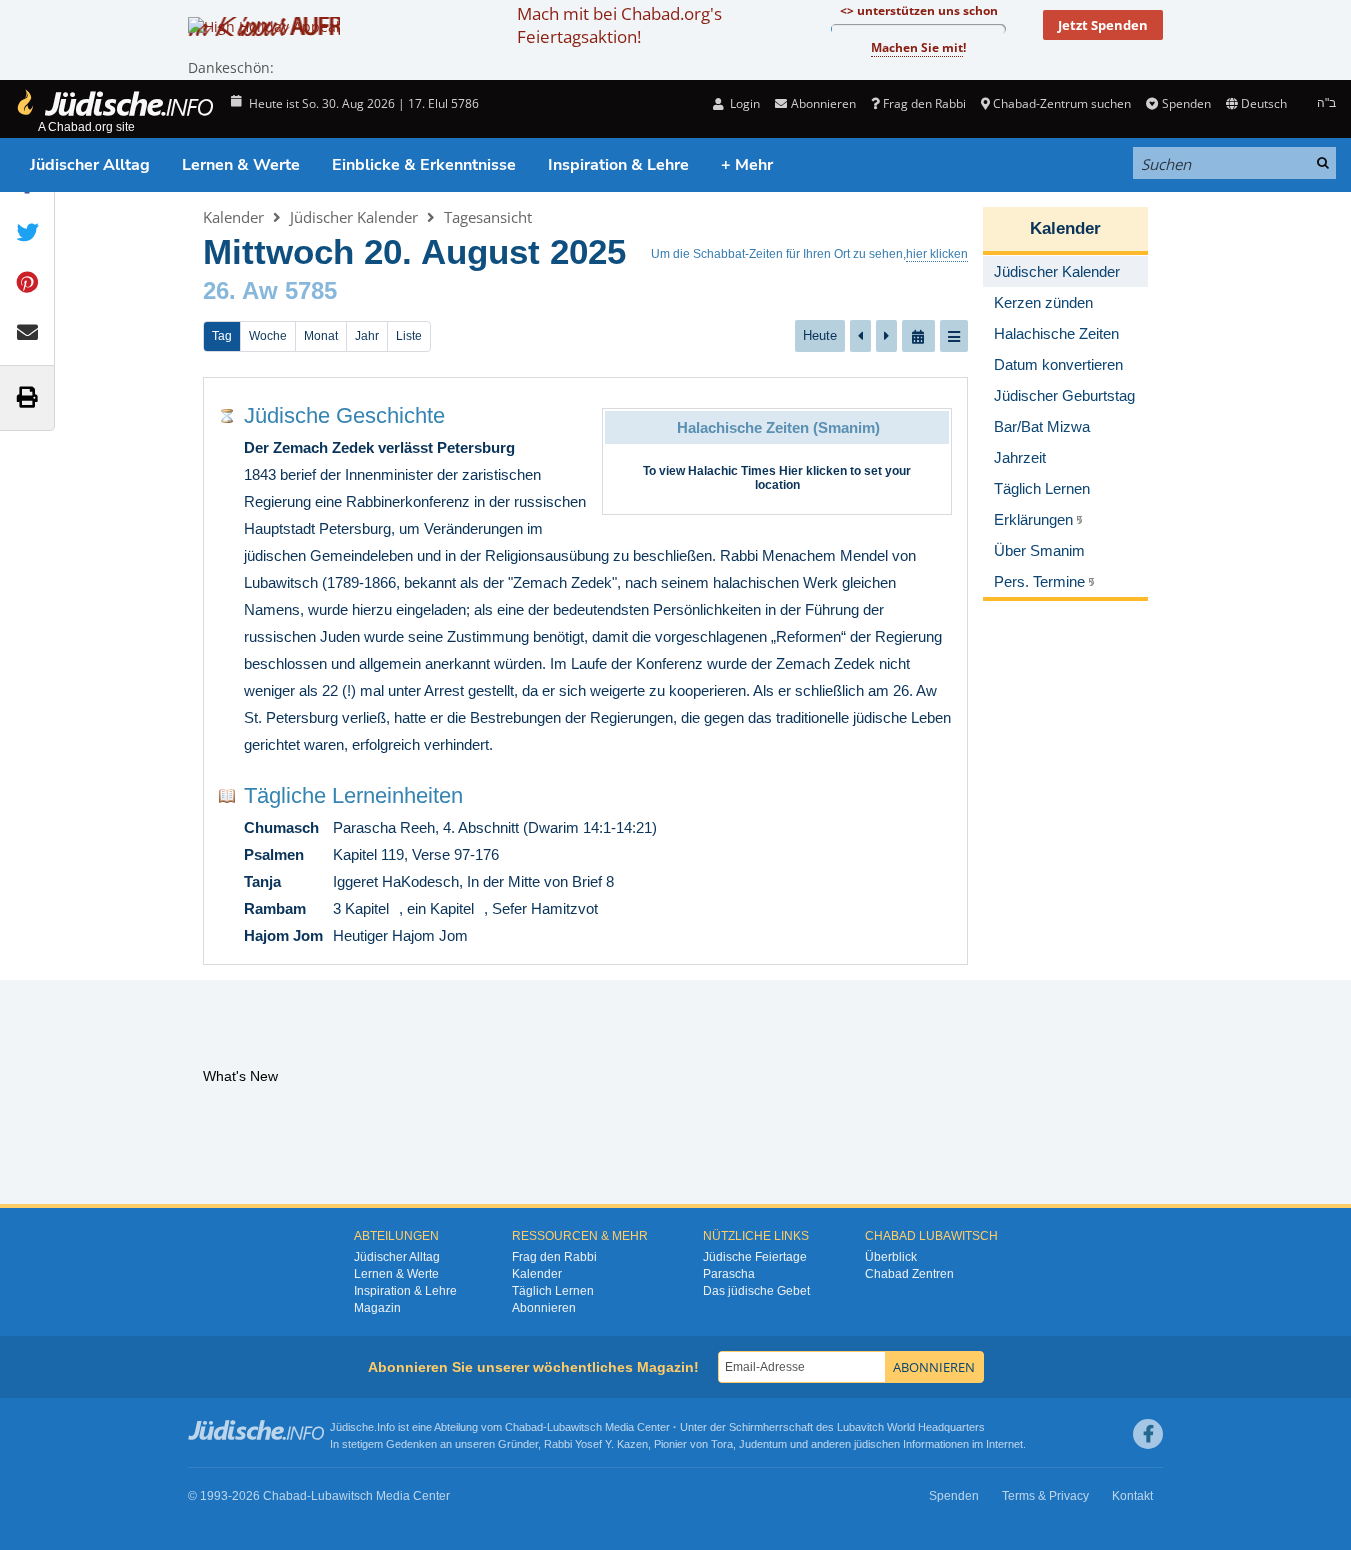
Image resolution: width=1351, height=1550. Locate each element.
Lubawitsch (574, 1427)
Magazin (377, 1308)
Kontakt (1132, 1496)
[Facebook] (1148, 1434)
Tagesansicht (488, 217)
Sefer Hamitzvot (545, 908)
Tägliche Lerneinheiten (353, 795)
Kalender (233, 217)
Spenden (1186, 103)
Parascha (729, 1274)
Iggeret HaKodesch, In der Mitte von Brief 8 (473, 881)
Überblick (891, 1257)
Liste (409, 336)
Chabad (524, 1427)
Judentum (763, 1444)
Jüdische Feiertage (755, 1257)
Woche (268, 336)
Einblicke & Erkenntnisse (424, 165)
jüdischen (877, 1444)
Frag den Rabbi (924, 103)
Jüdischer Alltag (90, 165)
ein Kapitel (440, 908)
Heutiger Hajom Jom (400, 935)
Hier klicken (813, 471)
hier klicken (937, 254)
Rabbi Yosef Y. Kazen (596, 1444)
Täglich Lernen (553, 1291)
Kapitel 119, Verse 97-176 (416, 854)
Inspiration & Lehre (618, 165)
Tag (222, 336)
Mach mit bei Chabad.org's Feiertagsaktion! (619, 25)
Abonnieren (544, 1308)
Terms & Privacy (1045, 1496)
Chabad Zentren (909, 1274)
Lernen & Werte (241, 165)
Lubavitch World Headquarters (911, 1427)
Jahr (367, 336)
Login (743, 103)
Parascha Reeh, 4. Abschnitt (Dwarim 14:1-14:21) (495, 827)
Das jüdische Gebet (756, 1291)
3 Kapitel (361, 908)
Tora (722, 1444)
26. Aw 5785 (270, 290)
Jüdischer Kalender (354, 217)
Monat (321, 336)
